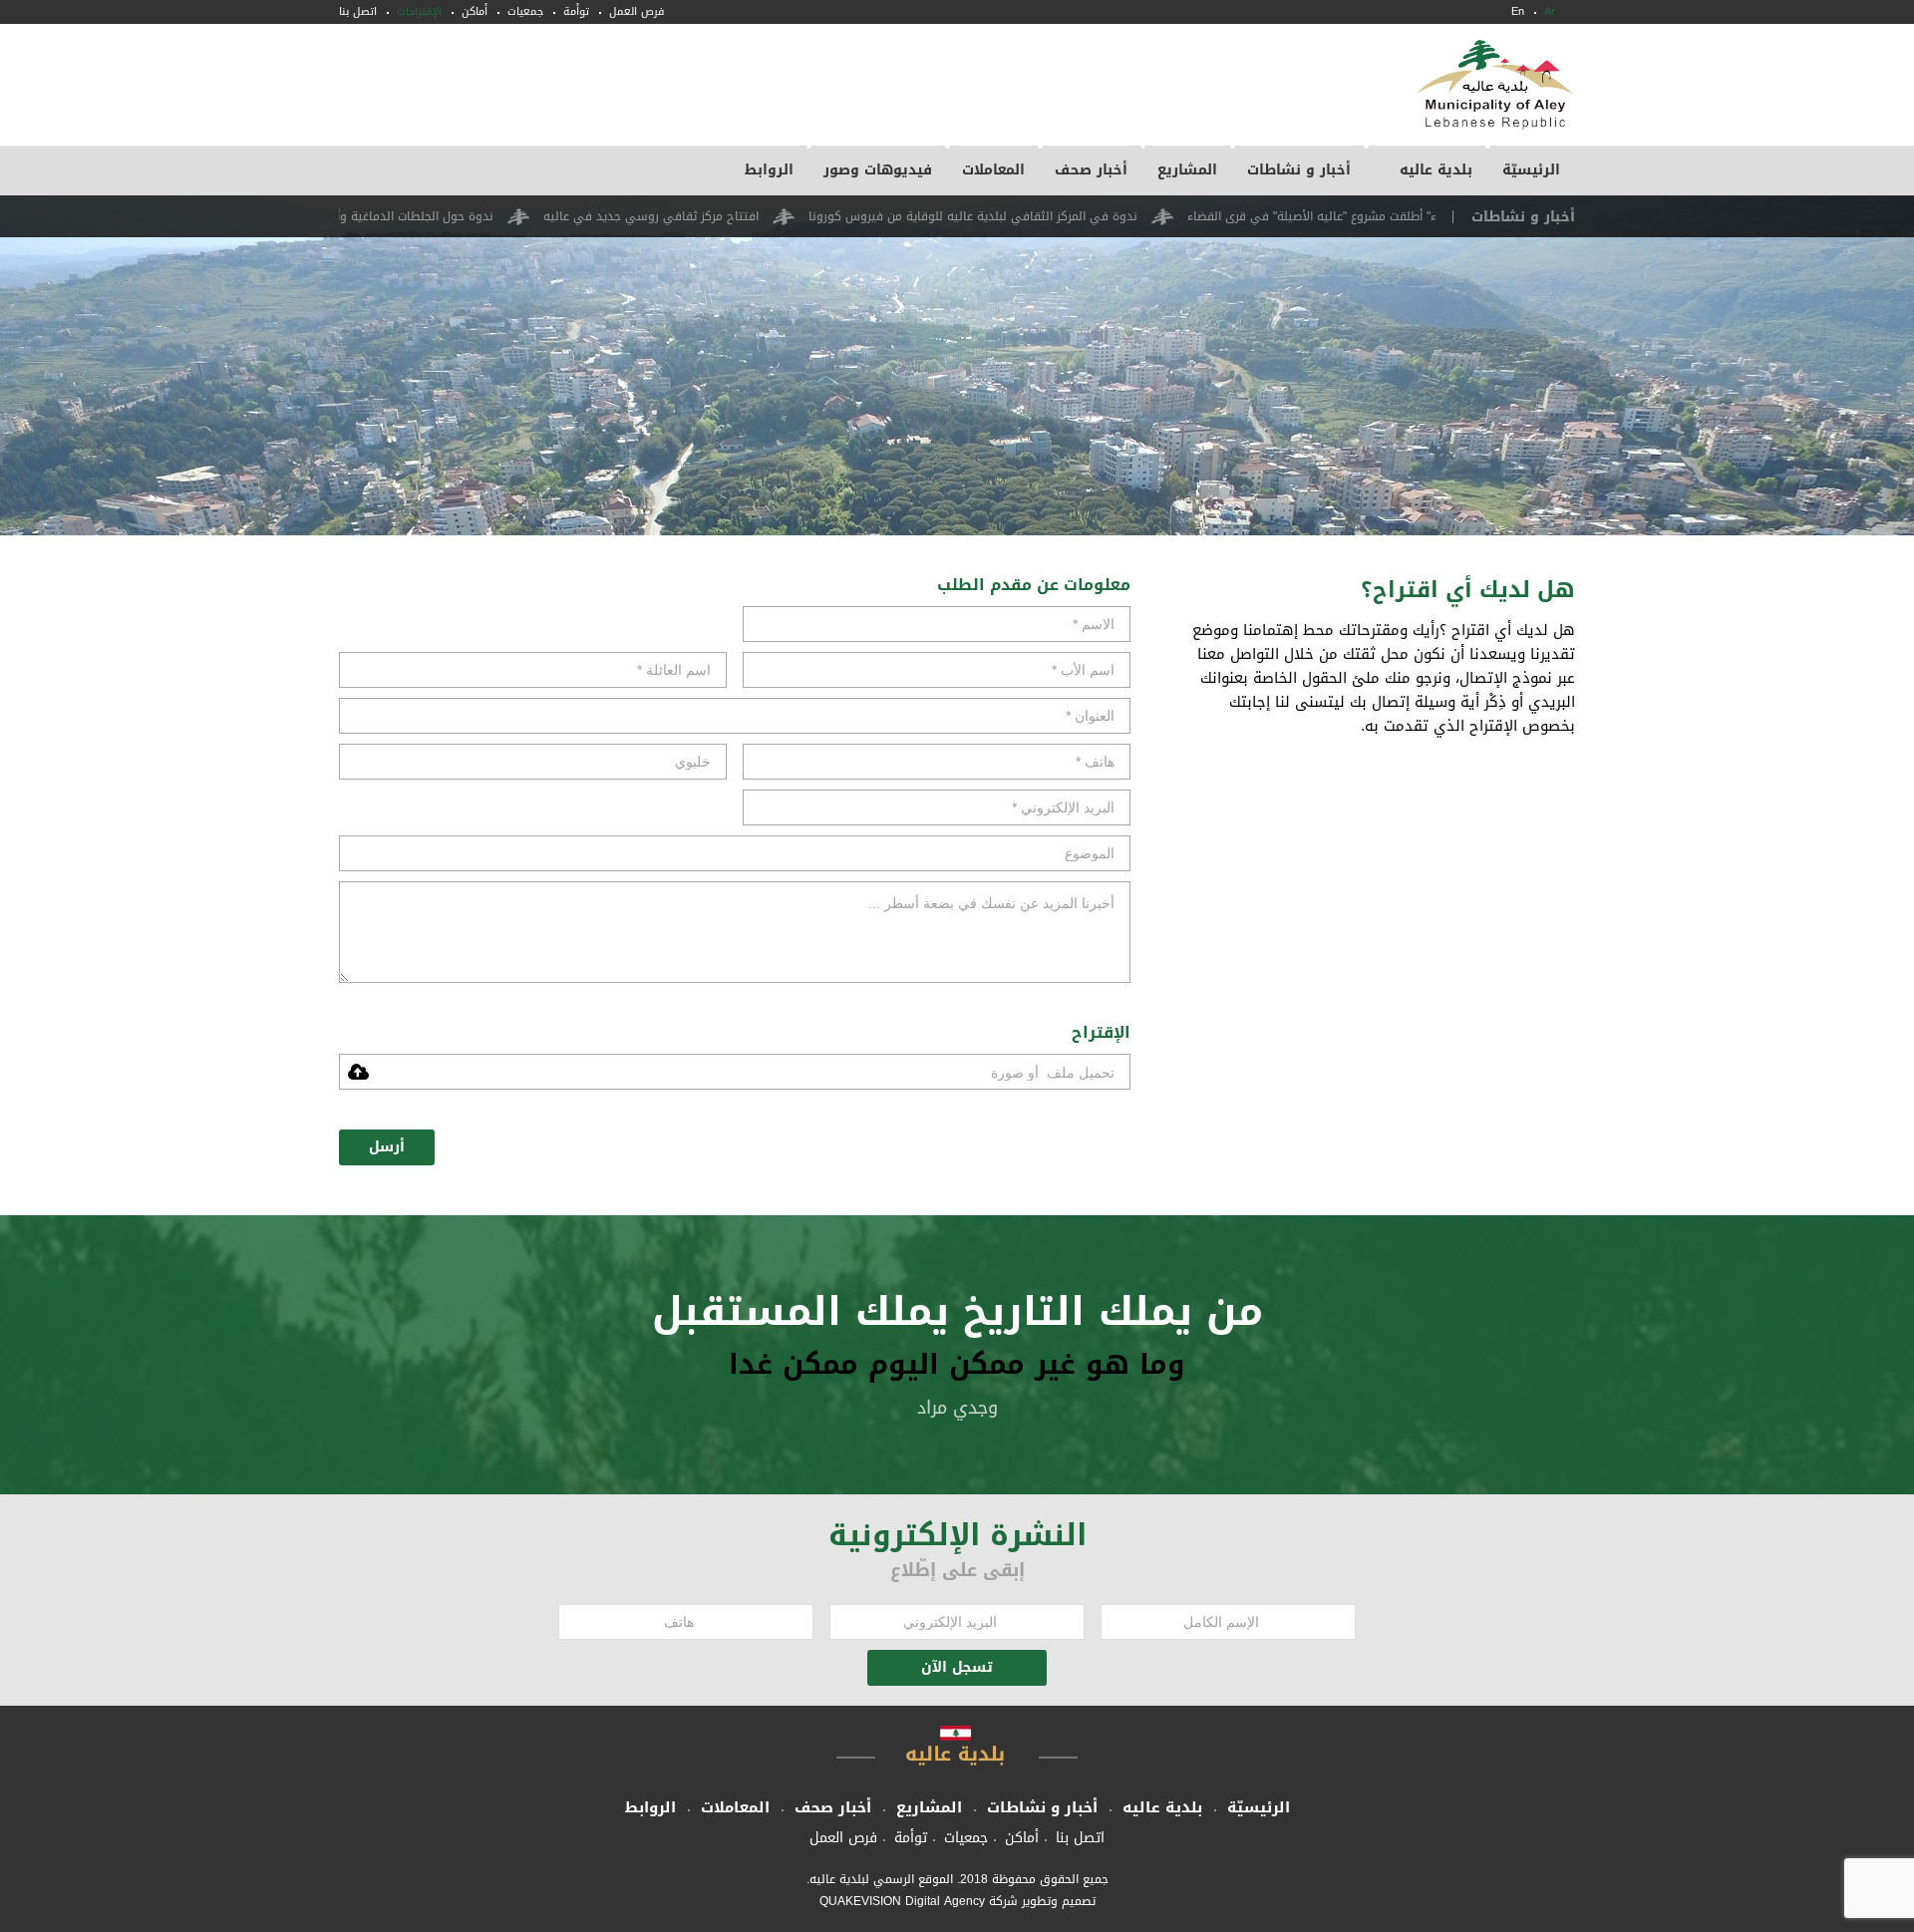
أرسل (387, 1147)
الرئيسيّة (1531, 170)
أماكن (475, 11)
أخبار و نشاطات (1299, 170)
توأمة (576, 11)
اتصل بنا (358, 11)
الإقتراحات (419, 11)
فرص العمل (637, 11)
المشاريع (1187, 170)
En (1518, 11)
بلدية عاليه (1436, 170)
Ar (1550, 11)
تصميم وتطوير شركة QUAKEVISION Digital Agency (957, 1902)
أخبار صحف (1091, 170)
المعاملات (993, 170)
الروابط (769, 170)
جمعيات (525, 11)
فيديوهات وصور (878, 170)
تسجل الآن (957, 1667)
